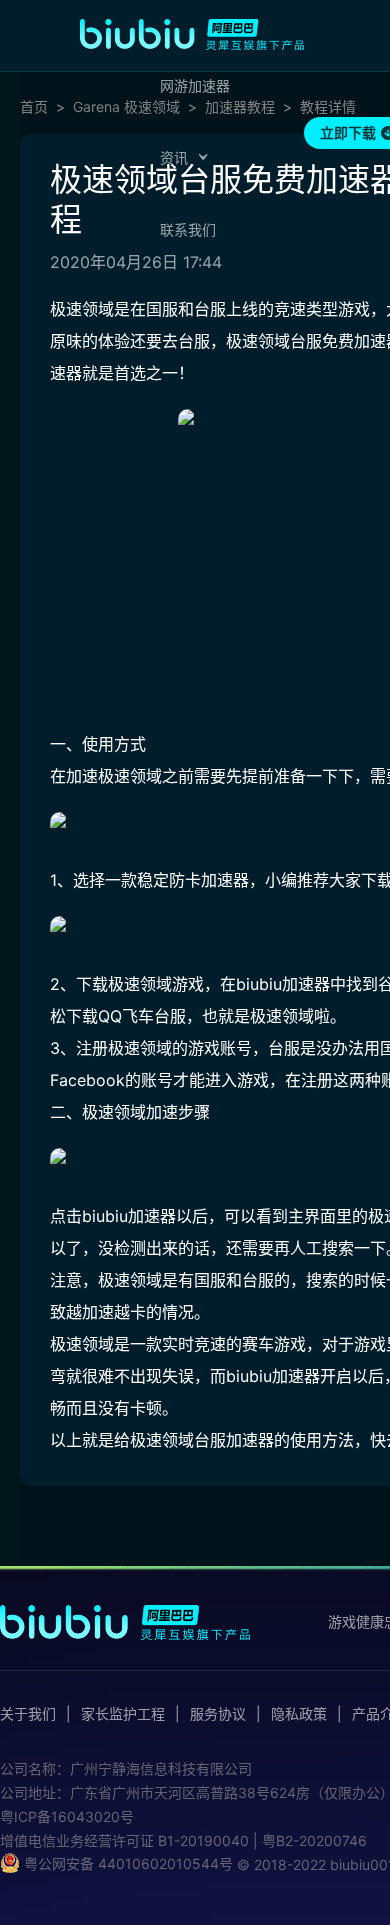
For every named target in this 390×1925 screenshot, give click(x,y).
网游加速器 (195, 85)
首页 (34, 107)
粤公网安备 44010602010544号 (126, 1863)
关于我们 (28, 1714)
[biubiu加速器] (192, 34)
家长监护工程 (123, 1714)
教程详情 (328, 107)
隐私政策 (299, 1714)
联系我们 (188, 229)
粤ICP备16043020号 (67, 1816)
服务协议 (218, 1714)
